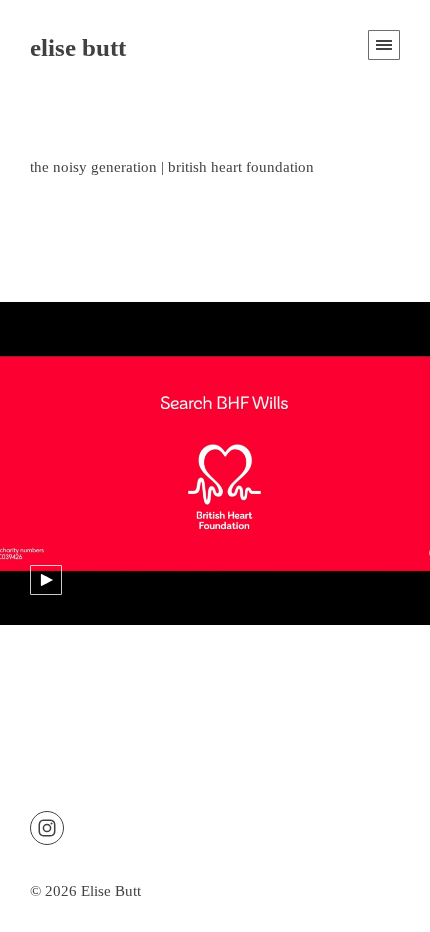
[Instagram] (47, 826)
